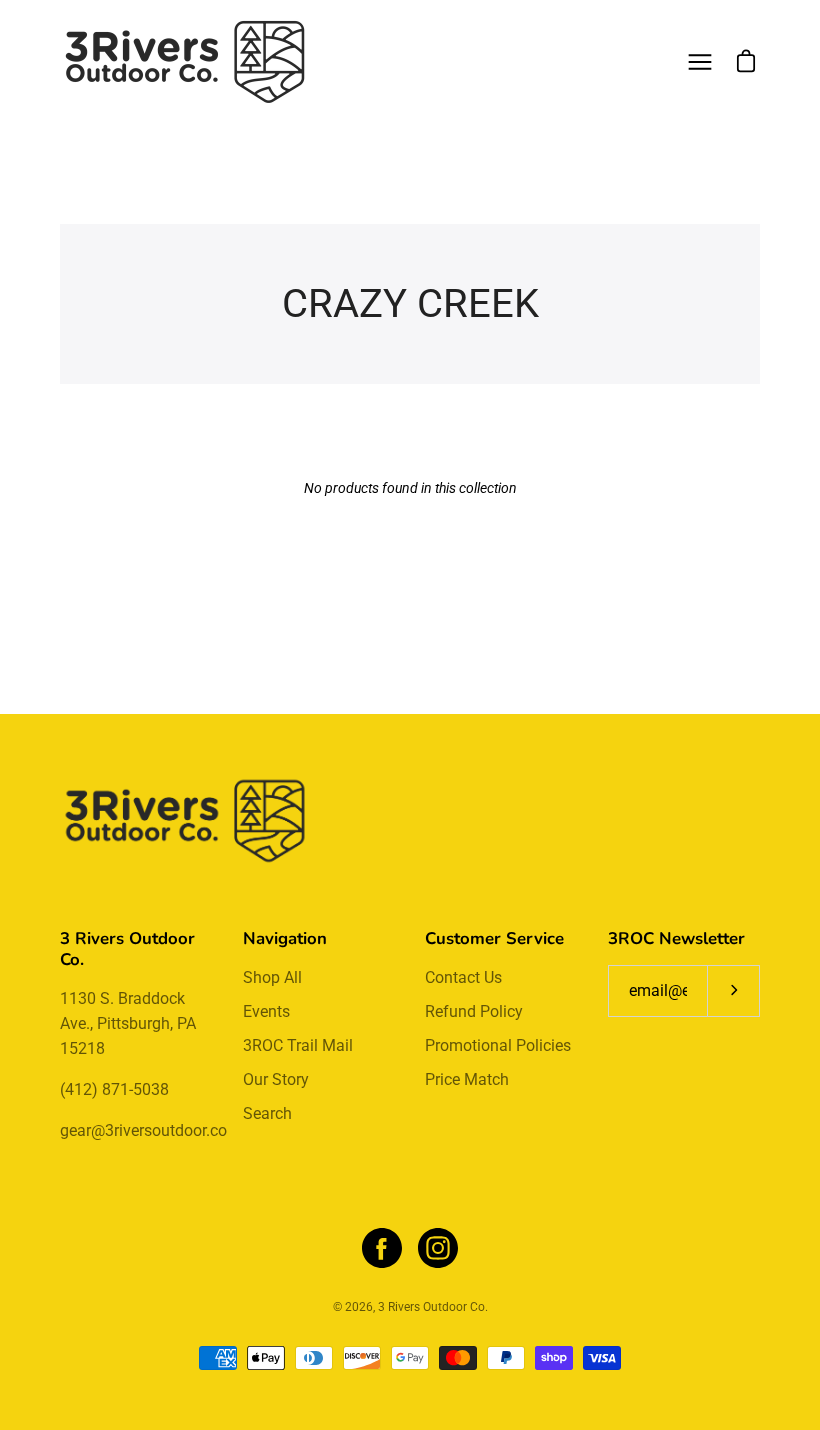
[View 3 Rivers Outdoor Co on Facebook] (382, 1248)
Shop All (272, 977)
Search (267, 1113)
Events (266, 1011)
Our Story (276, 1079)
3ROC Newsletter (676, 938)
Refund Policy (474, 1011)
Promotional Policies (498, 1045)
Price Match (467, 1079)
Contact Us (463, 977)
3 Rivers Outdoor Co (431, 1307)
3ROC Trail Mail (298, 1045)
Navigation (285, 938)
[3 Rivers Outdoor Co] (185, 62)
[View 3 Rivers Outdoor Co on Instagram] (438, 1248)
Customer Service (494, 938)
